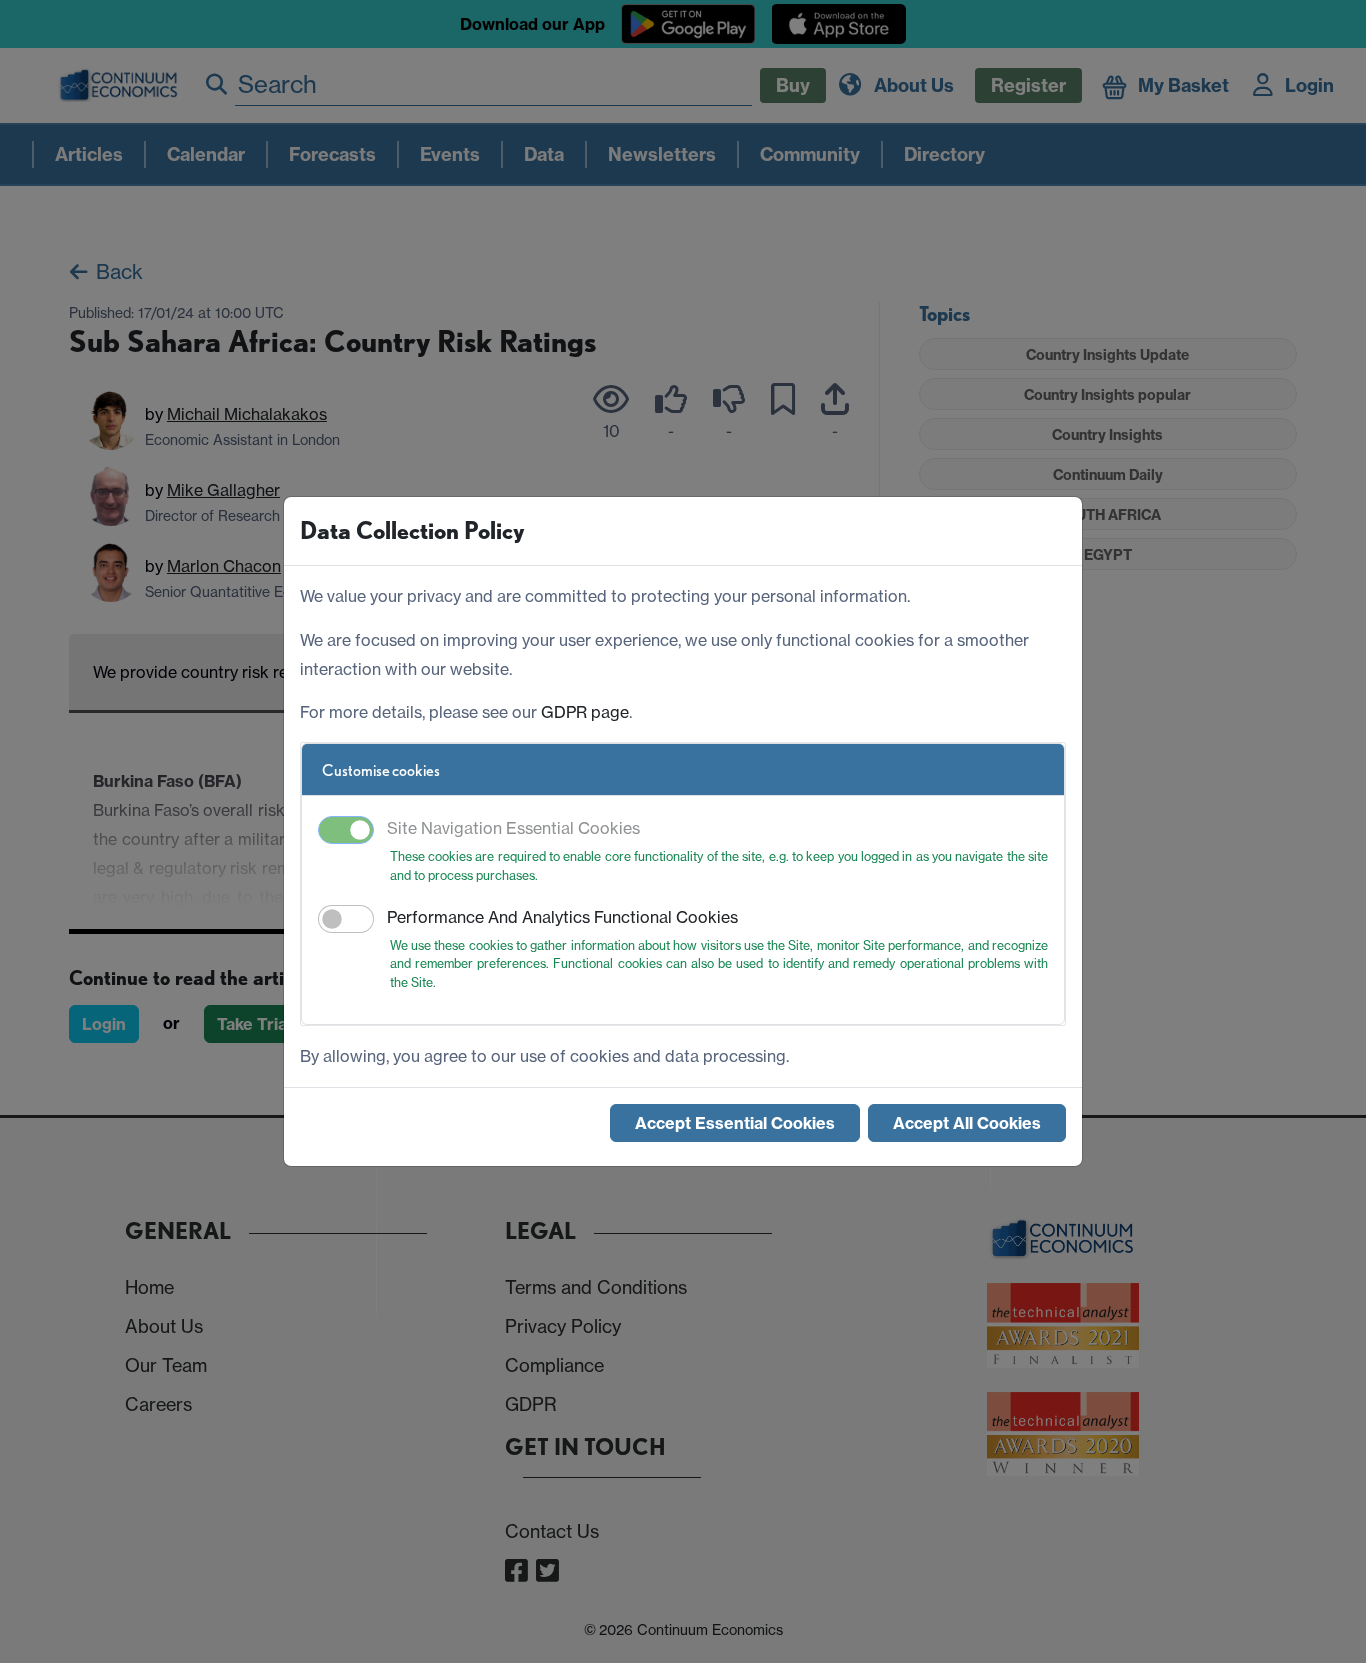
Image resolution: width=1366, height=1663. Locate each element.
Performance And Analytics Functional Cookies (562, 917)
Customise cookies (381, 770)
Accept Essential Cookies (735, 1123)
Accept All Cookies (967, 1123)
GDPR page (585, 712)
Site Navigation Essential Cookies (513, 828)
